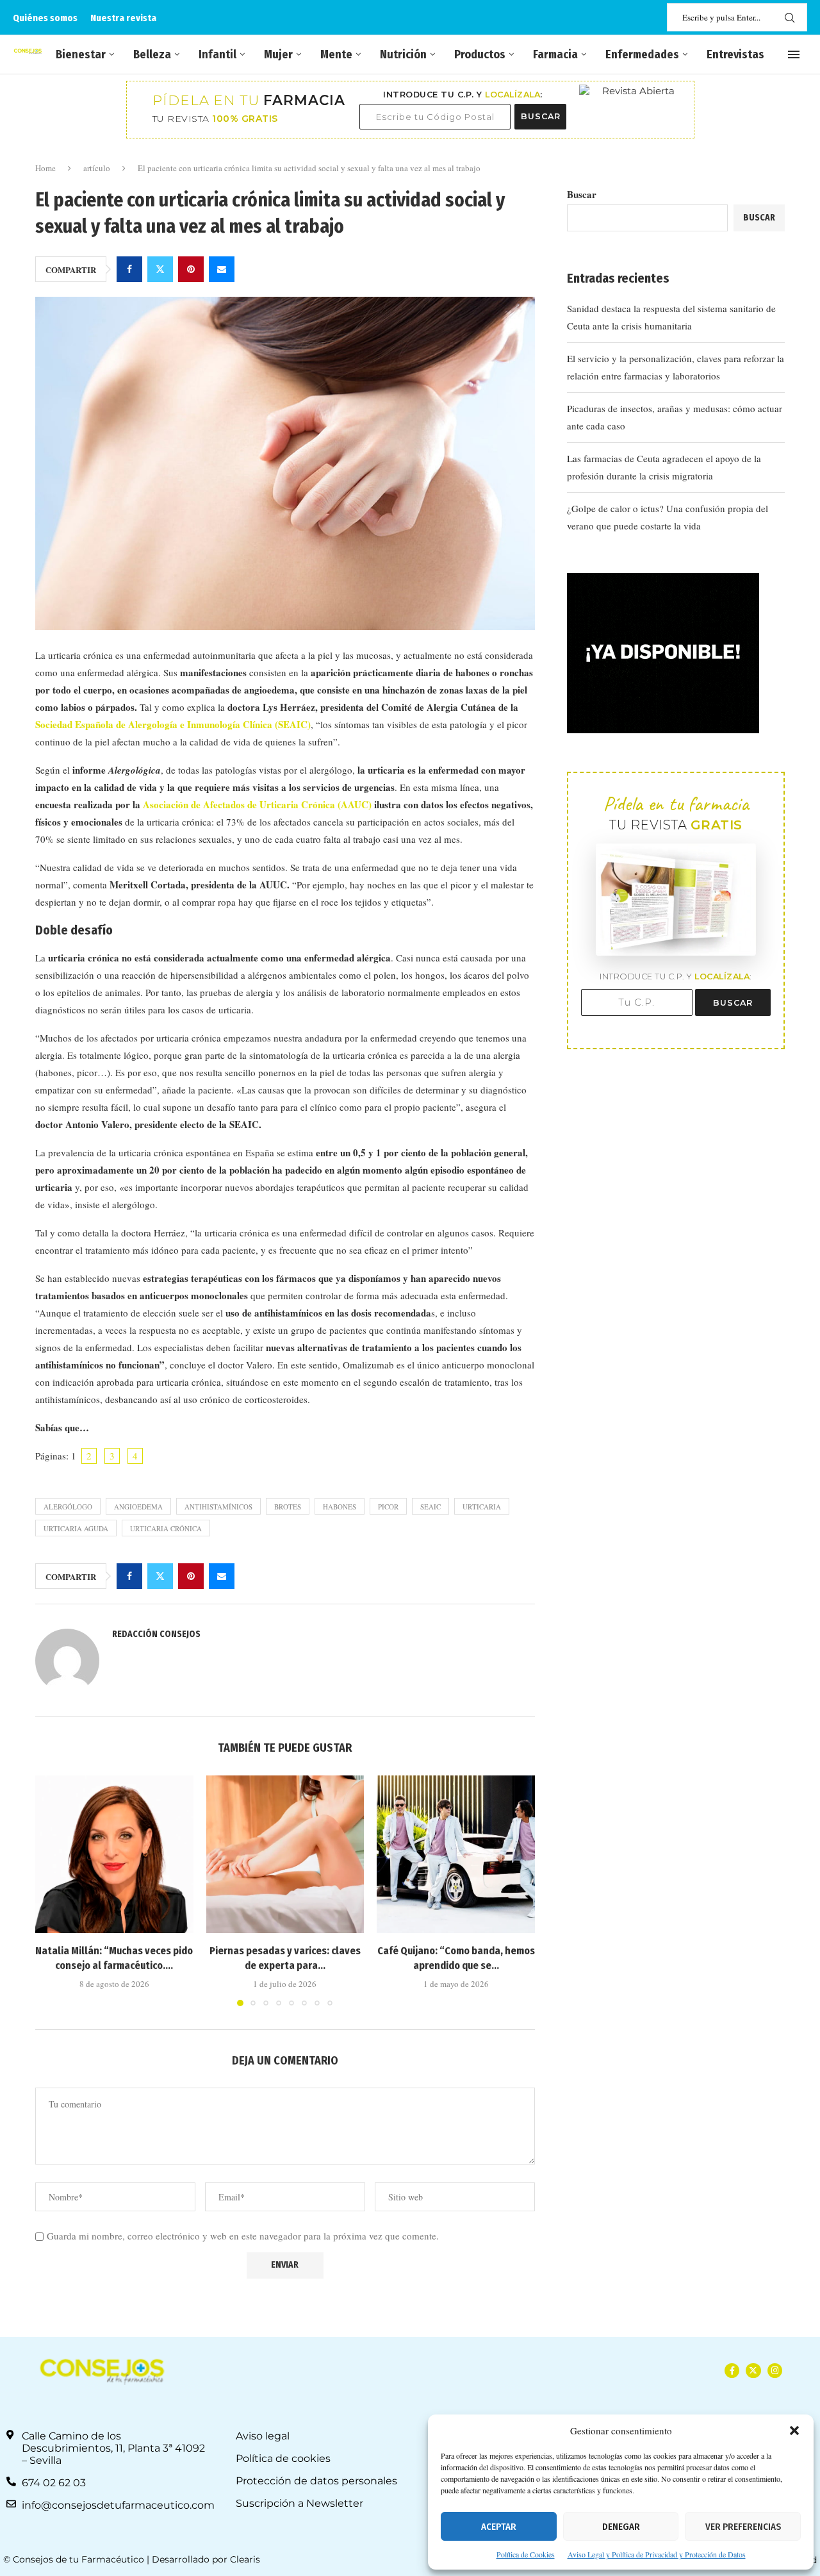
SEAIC (430, 1507)
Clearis (245, 2559)
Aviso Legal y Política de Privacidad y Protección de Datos (657, 2554)
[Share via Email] (222, 269)
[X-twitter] (753, 2371)
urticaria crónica (166, 1528)
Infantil (217, 54)
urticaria (482, 1507)
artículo (97, 168)
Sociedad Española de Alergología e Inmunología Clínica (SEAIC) (173, 724)
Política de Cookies (526, 2554)
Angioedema (138, 1507)
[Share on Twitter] (160, 269)
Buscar (582, 194)
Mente (336, 54)
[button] (794, 2431)
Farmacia (555, 54)
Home (45, 168)
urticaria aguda (76, 1528)
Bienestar (81, 54)
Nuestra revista (123, 18)
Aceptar (499, 2527)
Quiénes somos (45, 18)
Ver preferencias (743, 2527)
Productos (480, 54)
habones (340, 1507)
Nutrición (403, 54)
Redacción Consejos (156, 1634)
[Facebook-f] (732, 2371)
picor (388, 1507)
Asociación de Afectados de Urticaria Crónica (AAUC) (257, 804)
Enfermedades (642, 54)
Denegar (621, 2527)
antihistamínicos (218, 1507)
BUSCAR (541, 116)
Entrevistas (735, 54)
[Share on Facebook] (129, 269)
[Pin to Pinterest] (191, 269)
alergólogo (68, 1507)
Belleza (152, 54)
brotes (288, 1507)
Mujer (278, 54)
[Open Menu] (794, 54)
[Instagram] (775, 2371)
